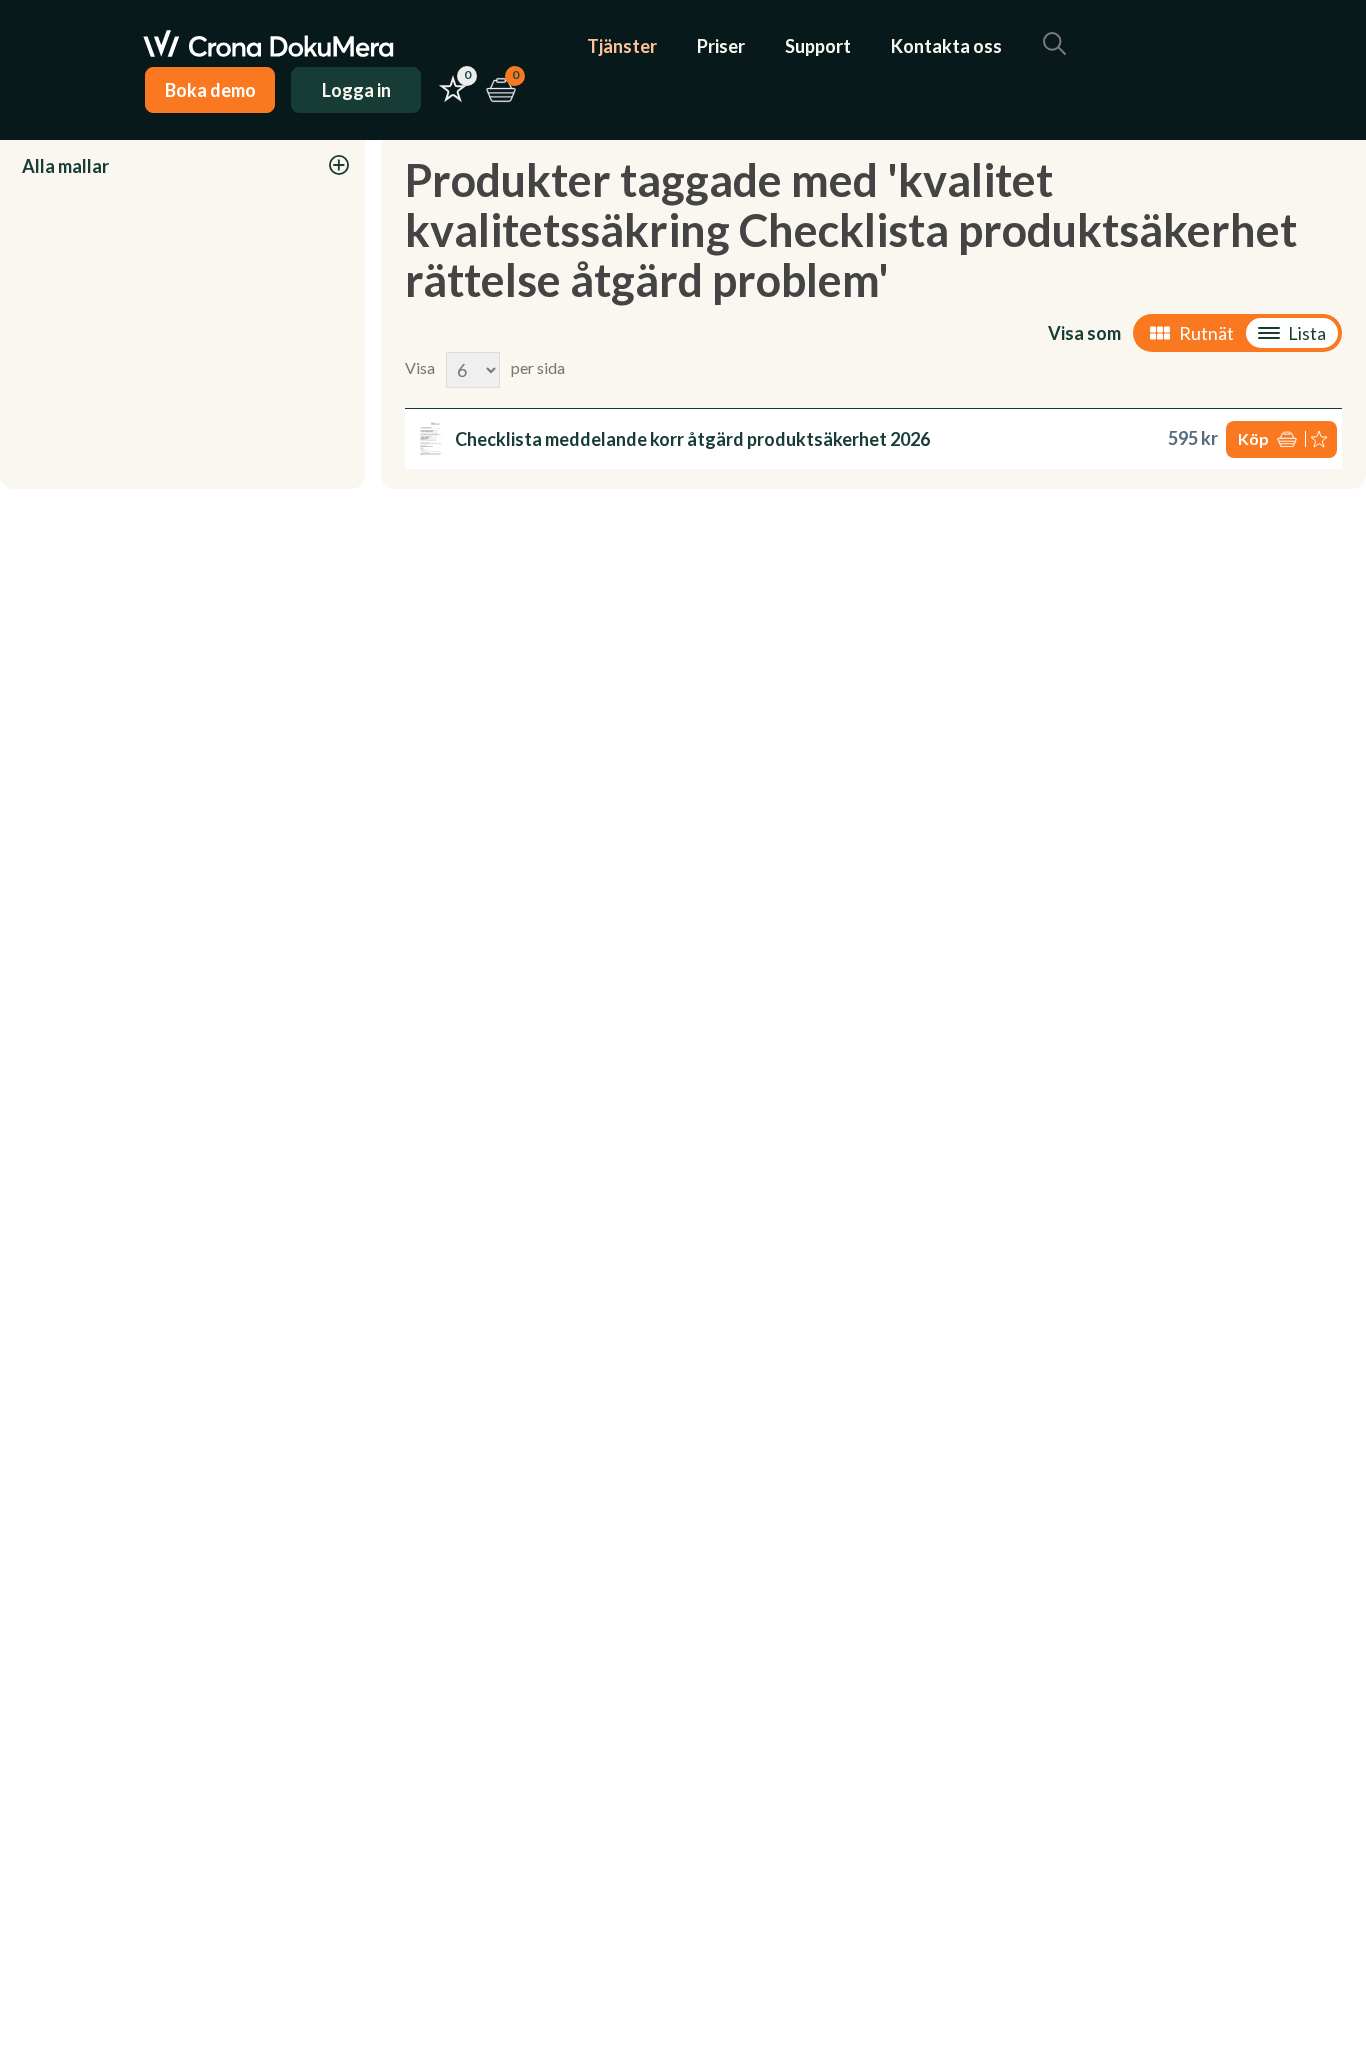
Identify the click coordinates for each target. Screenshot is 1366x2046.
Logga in (356, 90)
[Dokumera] (268, 46)
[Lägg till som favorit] (1321, 439)
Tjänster (622, 46)
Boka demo (210, 90)
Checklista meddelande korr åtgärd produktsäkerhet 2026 (692, 439)
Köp (1253, 438)
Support (818, 46)
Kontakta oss (946, 46)
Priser (721, 46)
